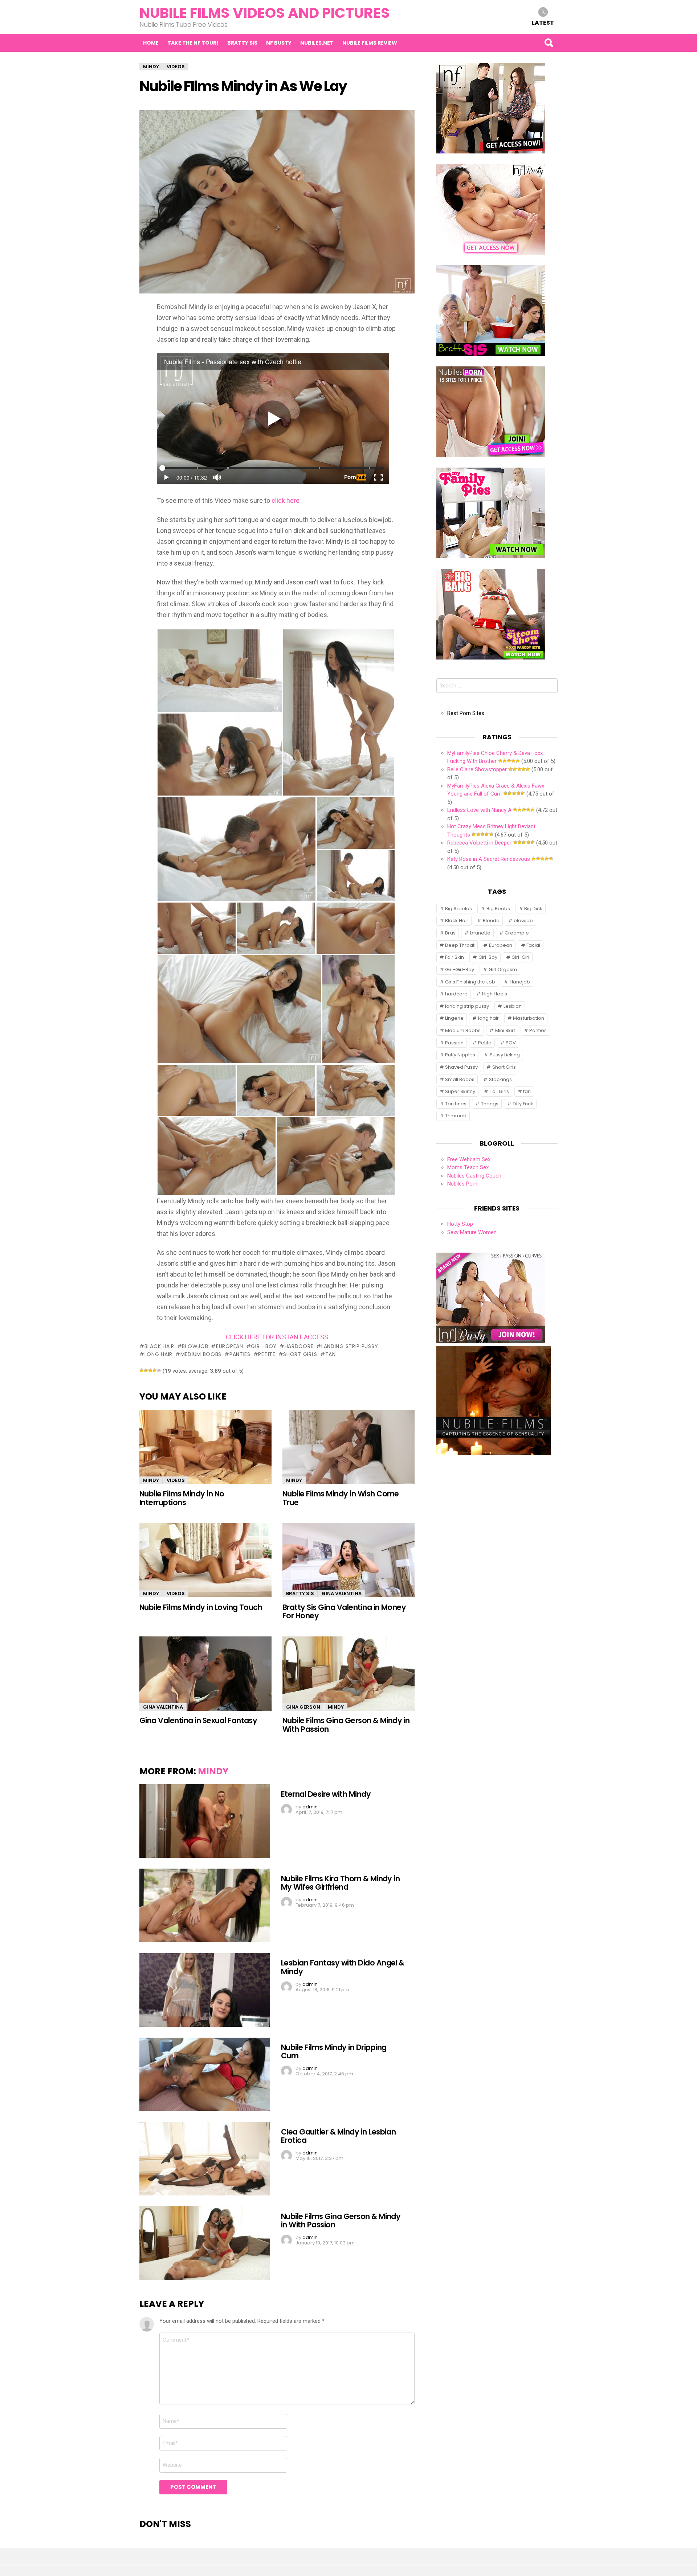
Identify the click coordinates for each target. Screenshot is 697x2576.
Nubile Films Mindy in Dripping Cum (334, 2051)
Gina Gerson (303, 1707)
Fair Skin (455, 957)
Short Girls (300, 1354)
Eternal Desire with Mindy (326, 1794)
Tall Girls (499, 1091)
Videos (176, 1480)
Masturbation (529, 1018)
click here (286, 500)
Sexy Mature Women (472, 1232)
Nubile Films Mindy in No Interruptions (182, 1498)
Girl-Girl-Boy (460, 969)
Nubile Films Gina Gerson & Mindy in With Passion (346, 1725)
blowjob (195, 1346)
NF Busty (279, 43)
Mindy (151, 1480)
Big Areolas (458, 909)
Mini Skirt (505, 1030)
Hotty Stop (460, 1224)
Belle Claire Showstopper (477, 769)
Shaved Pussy (461, 1067)
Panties (240, 1354)
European (229, 1346)
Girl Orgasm (503, 969)
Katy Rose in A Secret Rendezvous (489, 859)
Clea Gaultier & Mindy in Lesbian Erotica (338, 2136)
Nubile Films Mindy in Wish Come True (341, 1498)
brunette (480, 933)
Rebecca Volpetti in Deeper (479, 843)
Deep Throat (460, 945)
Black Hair (159, 1346)
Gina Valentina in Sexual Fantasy (198, 1720)
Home (151, 43)
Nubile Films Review (370, 43)
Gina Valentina (342, 1593)
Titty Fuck (523, 1104)
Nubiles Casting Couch (474, 1176)
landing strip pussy (350, 1346)
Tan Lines (456, 1104)
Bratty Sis (242, 43)
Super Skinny (460, 1091)
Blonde (491, 921)
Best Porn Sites (466, 713)
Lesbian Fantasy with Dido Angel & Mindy (343, 1967)
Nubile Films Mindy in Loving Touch (201, 1607)
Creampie (517, 933)
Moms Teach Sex (468, 1167)
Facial (533, 945)
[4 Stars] (155, 1371)
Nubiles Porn (462, 1184)
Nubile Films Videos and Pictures (265, 13)
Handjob (520, 982)
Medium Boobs (201, 1354)
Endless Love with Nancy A (479, 810)
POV (511, 1043)
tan (331, 1354)
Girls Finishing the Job (470, 982)
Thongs (490, 1104)
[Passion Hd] (494, 1453)
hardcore (299, 1346)
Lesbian (513, 1006)
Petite (267, 1354)
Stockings (500, 1079)
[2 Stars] (146, 1371)
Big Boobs (498, 909)
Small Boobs (460, 1079)
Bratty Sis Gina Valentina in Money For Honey (344, 1611)
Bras (450, 933)
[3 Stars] (150, 1371)
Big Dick (533, 909)
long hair (158, 1354)
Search (549, 43)
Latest (543, 22)
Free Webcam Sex (469, 1159)
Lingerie (454, 1018)
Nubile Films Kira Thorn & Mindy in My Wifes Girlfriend (340, 1883)
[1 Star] (142, 1371)
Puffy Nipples (460, 1055)
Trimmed (456, 1116)
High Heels (495, 994)
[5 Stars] (159, 1371)
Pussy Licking (505, 1055)
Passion (454, 1043)
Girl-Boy (264, 1346)
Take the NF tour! (193, 43)
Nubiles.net (317, 43)
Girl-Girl (520, 957)
